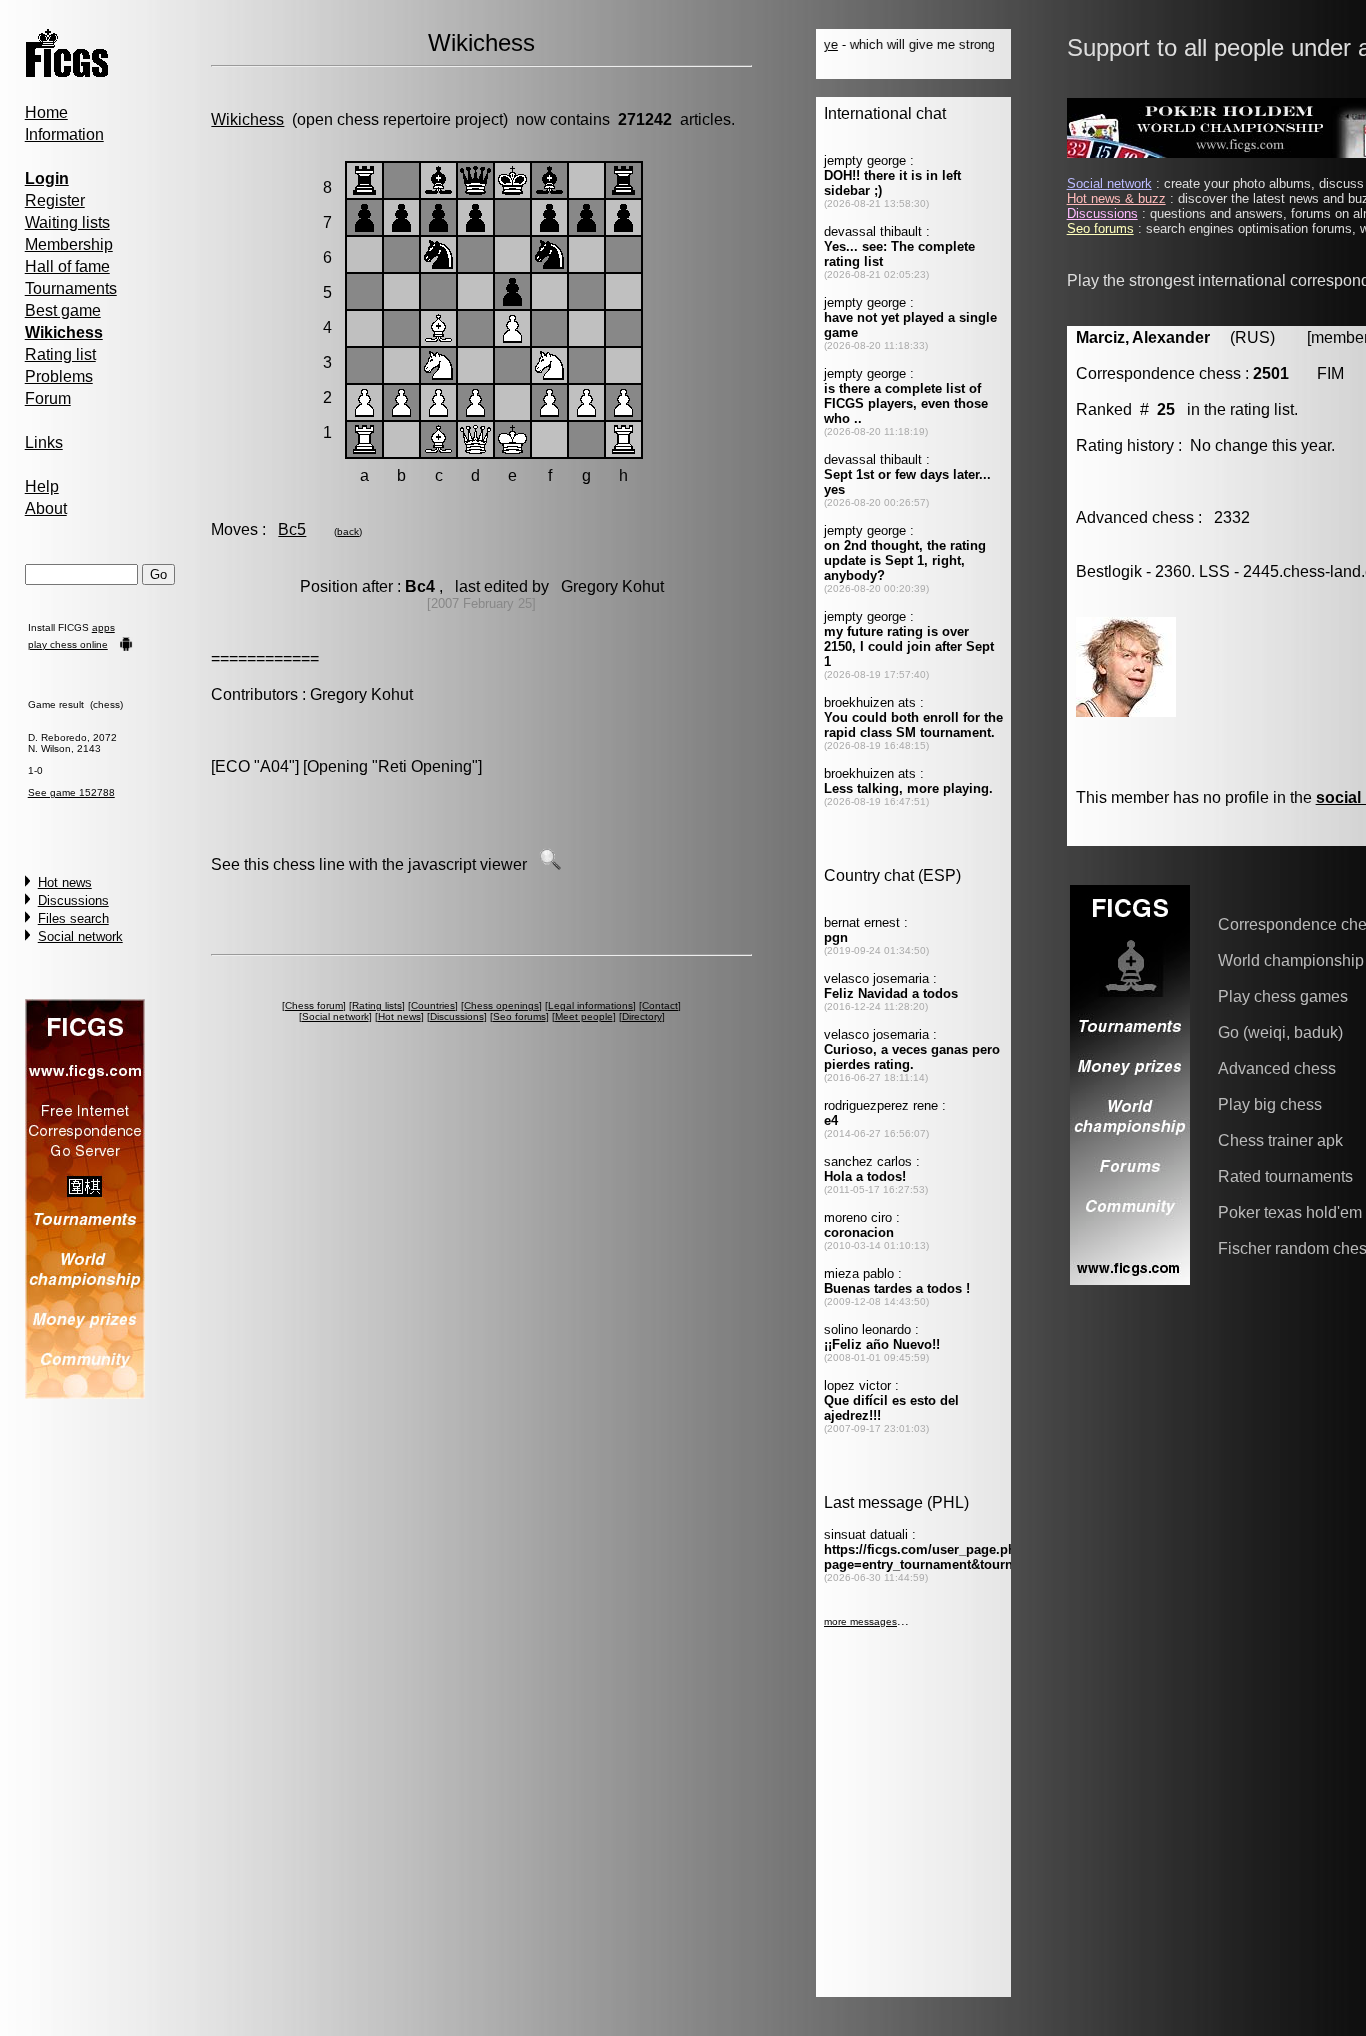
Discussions (73, 900)
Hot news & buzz (1116, 198)
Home (46, 112)
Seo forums (519, 1016)
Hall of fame (67, 266)
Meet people (584, 1016)
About (46, 508)
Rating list (60, 354)
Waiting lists (67, 222)
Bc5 (292, 529)
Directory (642, 1016)
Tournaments (71, 288)
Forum (48, 398)
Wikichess (247, 119)
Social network (80, 936)
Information (64, 134)
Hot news (65, 882)
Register (55, 200)
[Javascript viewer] (550, 864)
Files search (73, 918)
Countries (433, 1005)
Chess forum (314, 1005)
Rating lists (377, 1005)
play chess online (68, 644)
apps (103, 627)
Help (42, 486)
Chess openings (501, 1005)
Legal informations (590, 1005)
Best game (63, 310)
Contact (660, 1005)
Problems (59, 376)
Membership (69, 244)
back (348, 531)
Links (44, 442)
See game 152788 (71, 792)
